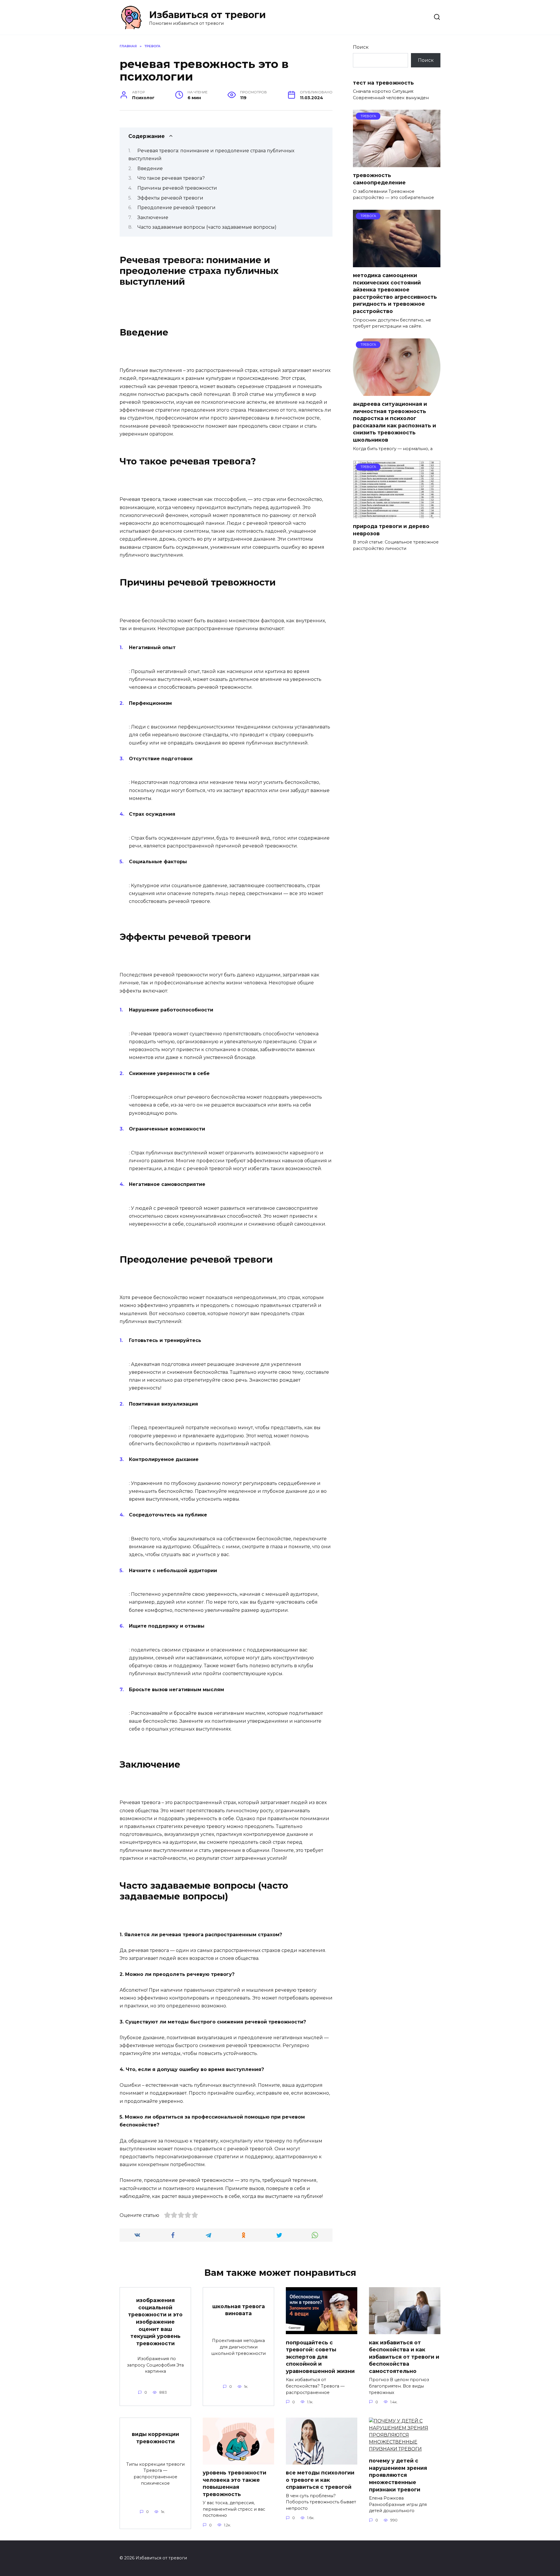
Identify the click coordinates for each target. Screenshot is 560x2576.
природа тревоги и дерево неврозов (391, 530)
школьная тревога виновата (239, 2310)
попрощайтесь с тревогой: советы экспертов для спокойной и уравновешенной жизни (320, 2357)
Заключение (153, 217)
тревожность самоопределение (379, 179)
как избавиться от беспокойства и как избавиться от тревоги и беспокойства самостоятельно (404, 2357)
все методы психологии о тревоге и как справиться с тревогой (320, 2480)
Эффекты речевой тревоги (170, 198)
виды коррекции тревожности (155, 2438)
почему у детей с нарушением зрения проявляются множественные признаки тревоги (398, 2475)
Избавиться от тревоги (207, 15)
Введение (150, 168)
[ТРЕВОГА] (397, 164)
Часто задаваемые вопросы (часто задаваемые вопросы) (207, 227)
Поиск (361, 47)
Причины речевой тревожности (177, 188)
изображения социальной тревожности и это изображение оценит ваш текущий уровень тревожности (155, 2322)
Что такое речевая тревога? (171, 178)
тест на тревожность (383, 82)
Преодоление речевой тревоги (176, 208)
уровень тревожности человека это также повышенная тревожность (235, 2483)
